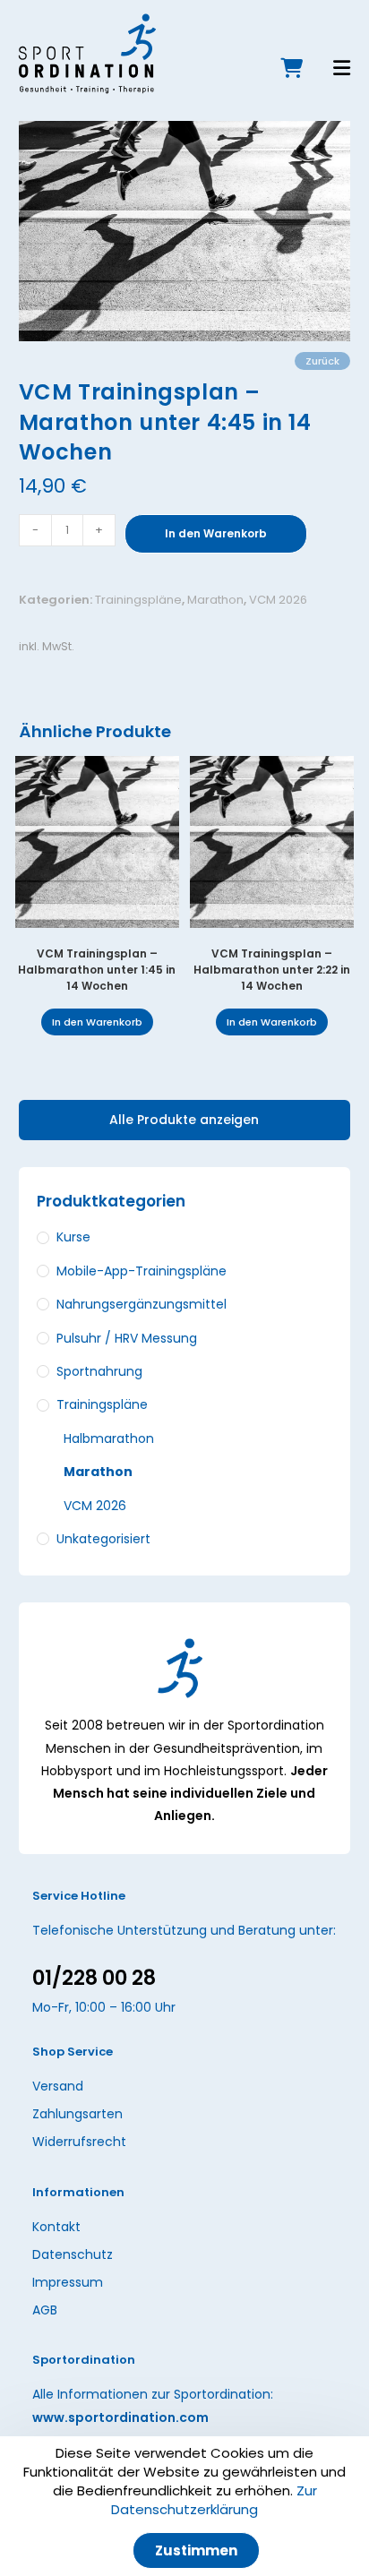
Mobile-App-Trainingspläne (142, 1271)
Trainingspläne (138, 600)
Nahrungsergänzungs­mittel (142, 1304)
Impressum (68, 2282)
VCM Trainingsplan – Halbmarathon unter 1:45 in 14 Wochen (97, 970)
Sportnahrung (99, 1371)
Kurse (73, 1237)
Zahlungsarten (77, 2114)
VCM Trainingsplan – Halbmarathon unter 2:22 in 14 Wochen (272, 970)
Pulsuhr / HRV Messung (127, 1338)
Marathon (215, 600)
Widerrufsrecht (79, 2142)
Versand (58, 2086)
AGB (45, 2310)
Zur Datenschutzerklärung (214, 2500)
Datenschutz (73, 2254)
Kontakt (56, 2227)
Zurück (322, 361)
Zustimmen (196, 2550)
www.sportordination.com (120, 2417)
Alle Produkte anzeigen (184, 1120)
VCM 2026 (278, 600)
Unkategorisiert (103, 1539)
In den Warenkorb (216, 533)
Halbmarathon (109, 1438)
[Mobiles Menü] (329, 70)
